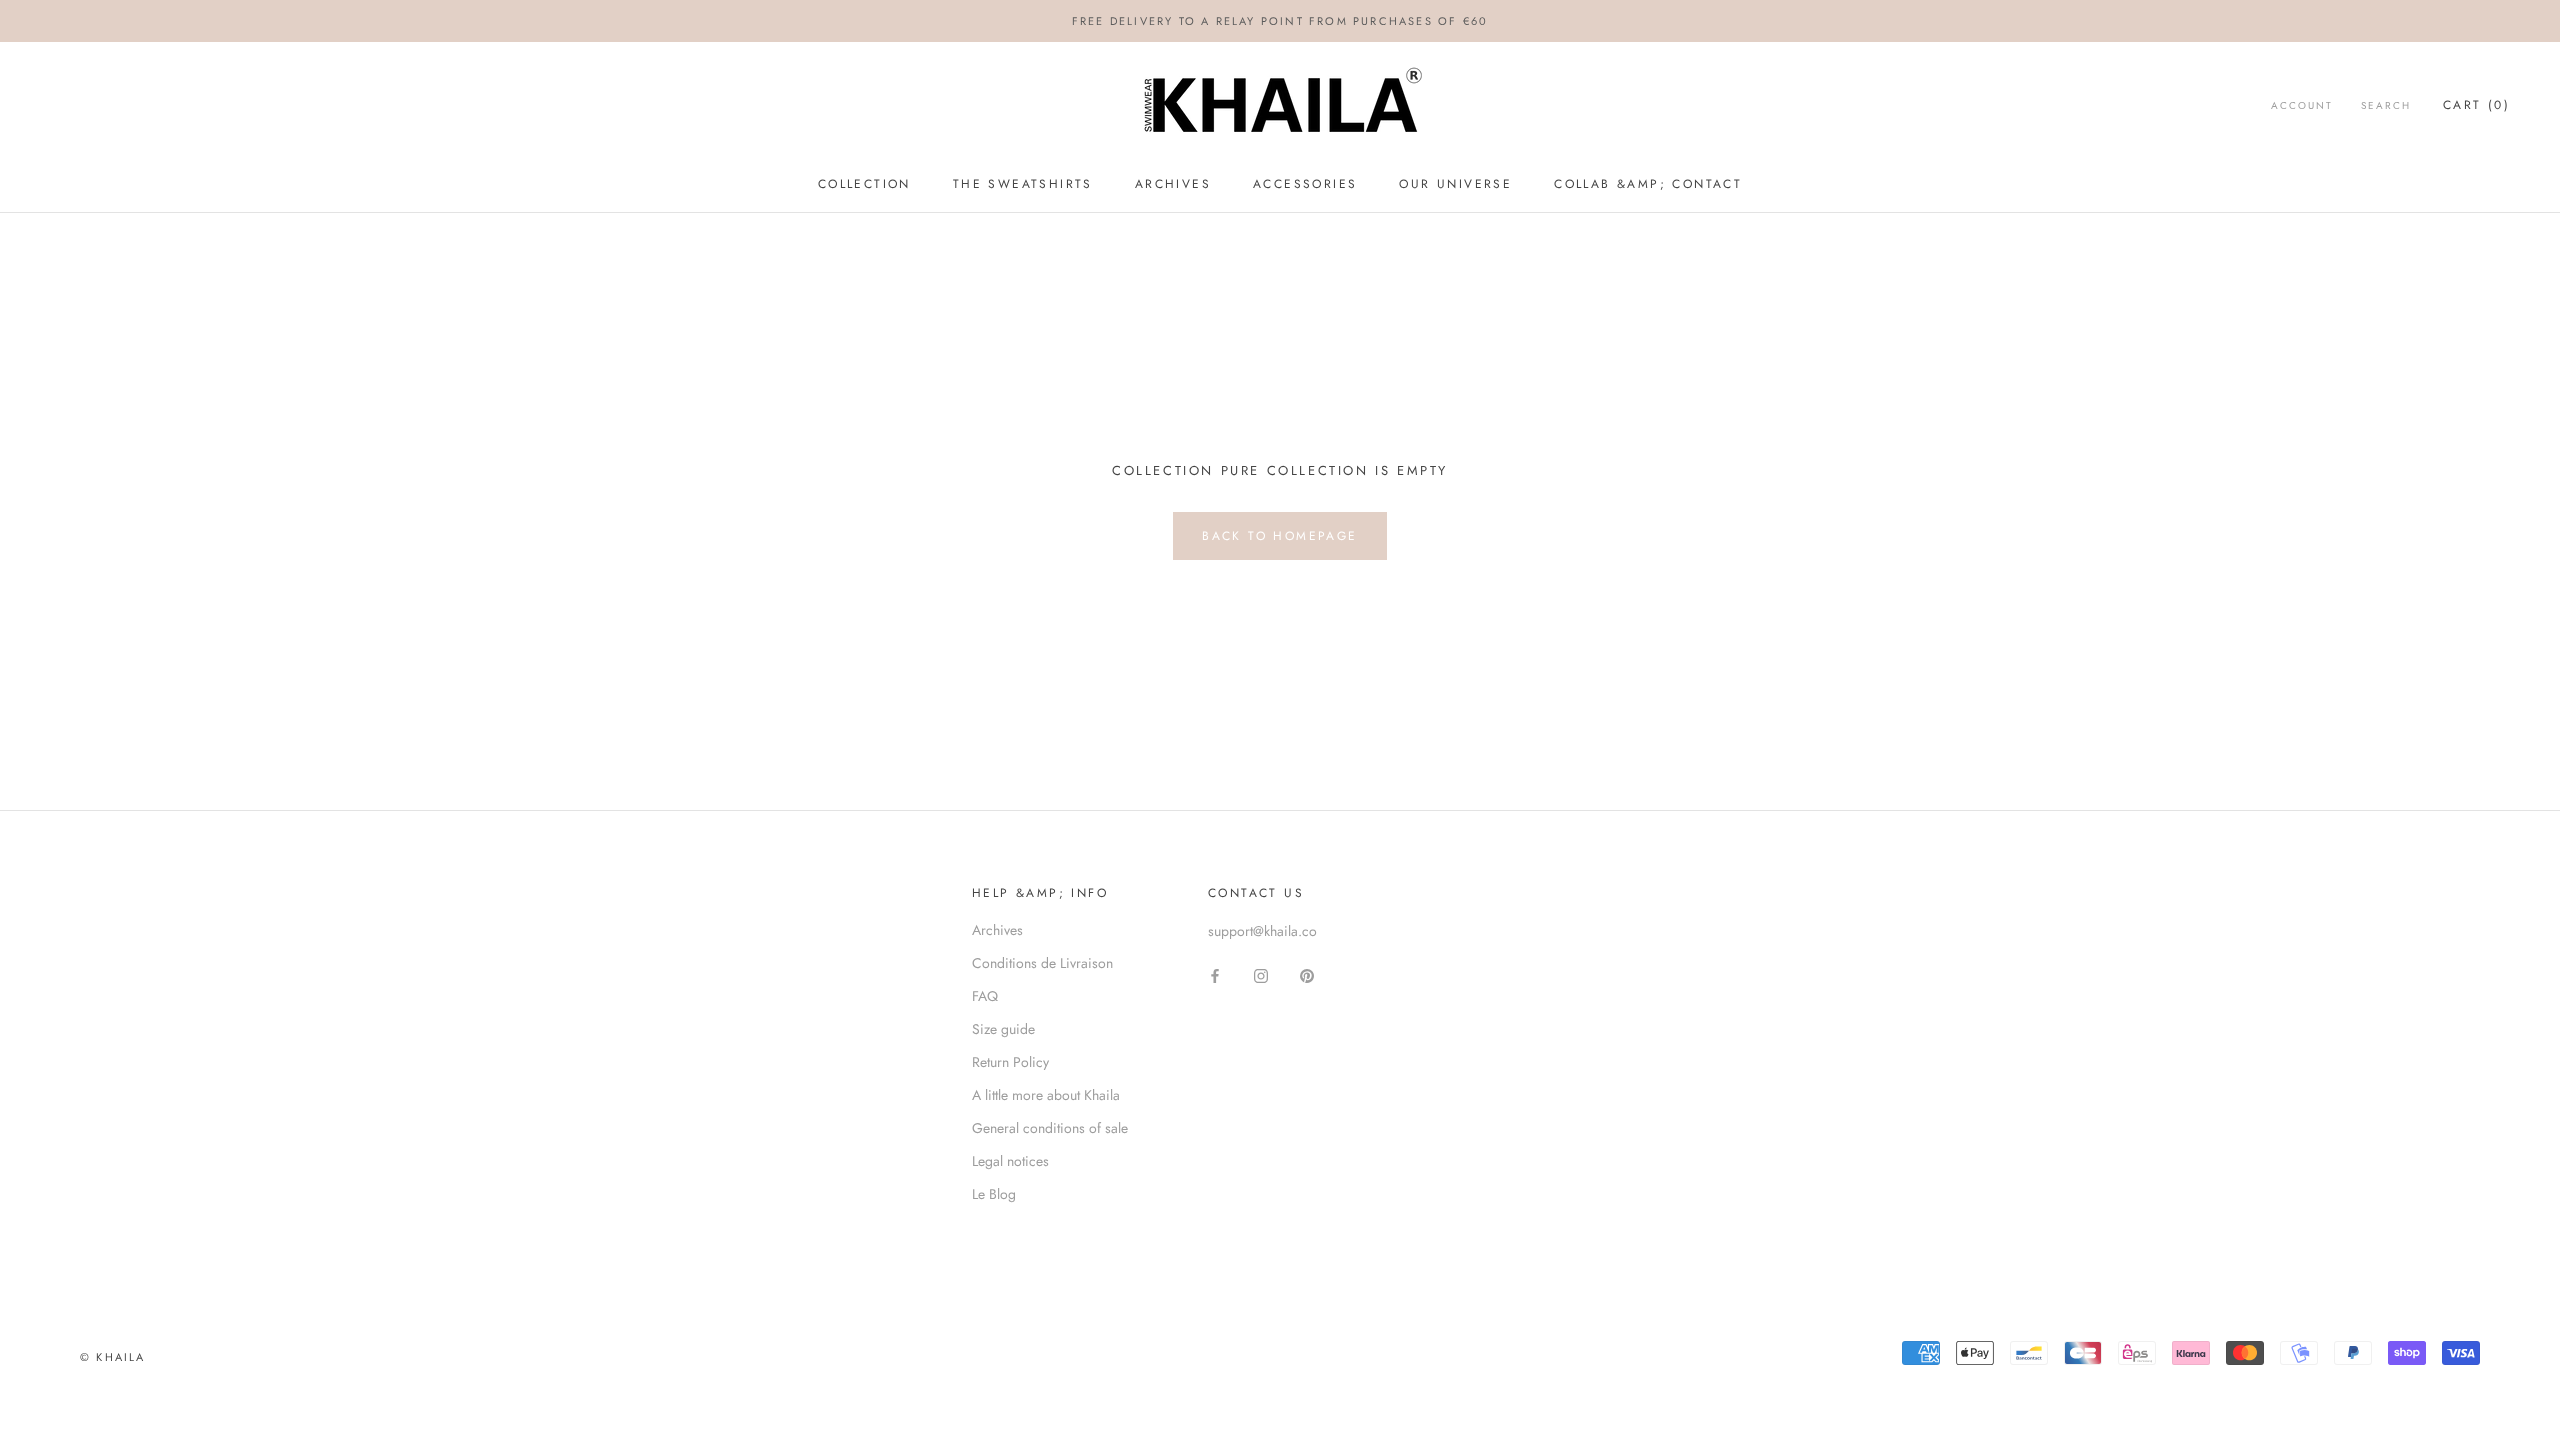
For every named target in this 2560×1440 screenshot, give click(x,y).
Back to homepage (1279, 536)
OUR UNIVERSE (1455, 184)
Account (2302, 105)
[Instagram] (1261, 974)
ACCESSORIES (1305, 184)
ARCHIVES (1173, 184)
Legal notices (1010, 1161)
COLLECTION (864, 184)
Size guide (1003, 1029)
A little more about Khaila (1046, 1095)
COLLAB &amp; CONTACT (1648, 184)
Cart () (2476, 105)
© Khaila (113, 1357)
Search (2386, 105)
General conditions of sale (1050, 1128)
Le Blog (994, 1194)
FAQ (985, 996)
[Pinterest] (1307, 974)
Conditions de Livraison (1042, 963)
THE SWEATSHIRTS (1023, 184)
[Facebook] (1215, 974)
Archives (997, 930)
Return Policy (1010, 1062)
